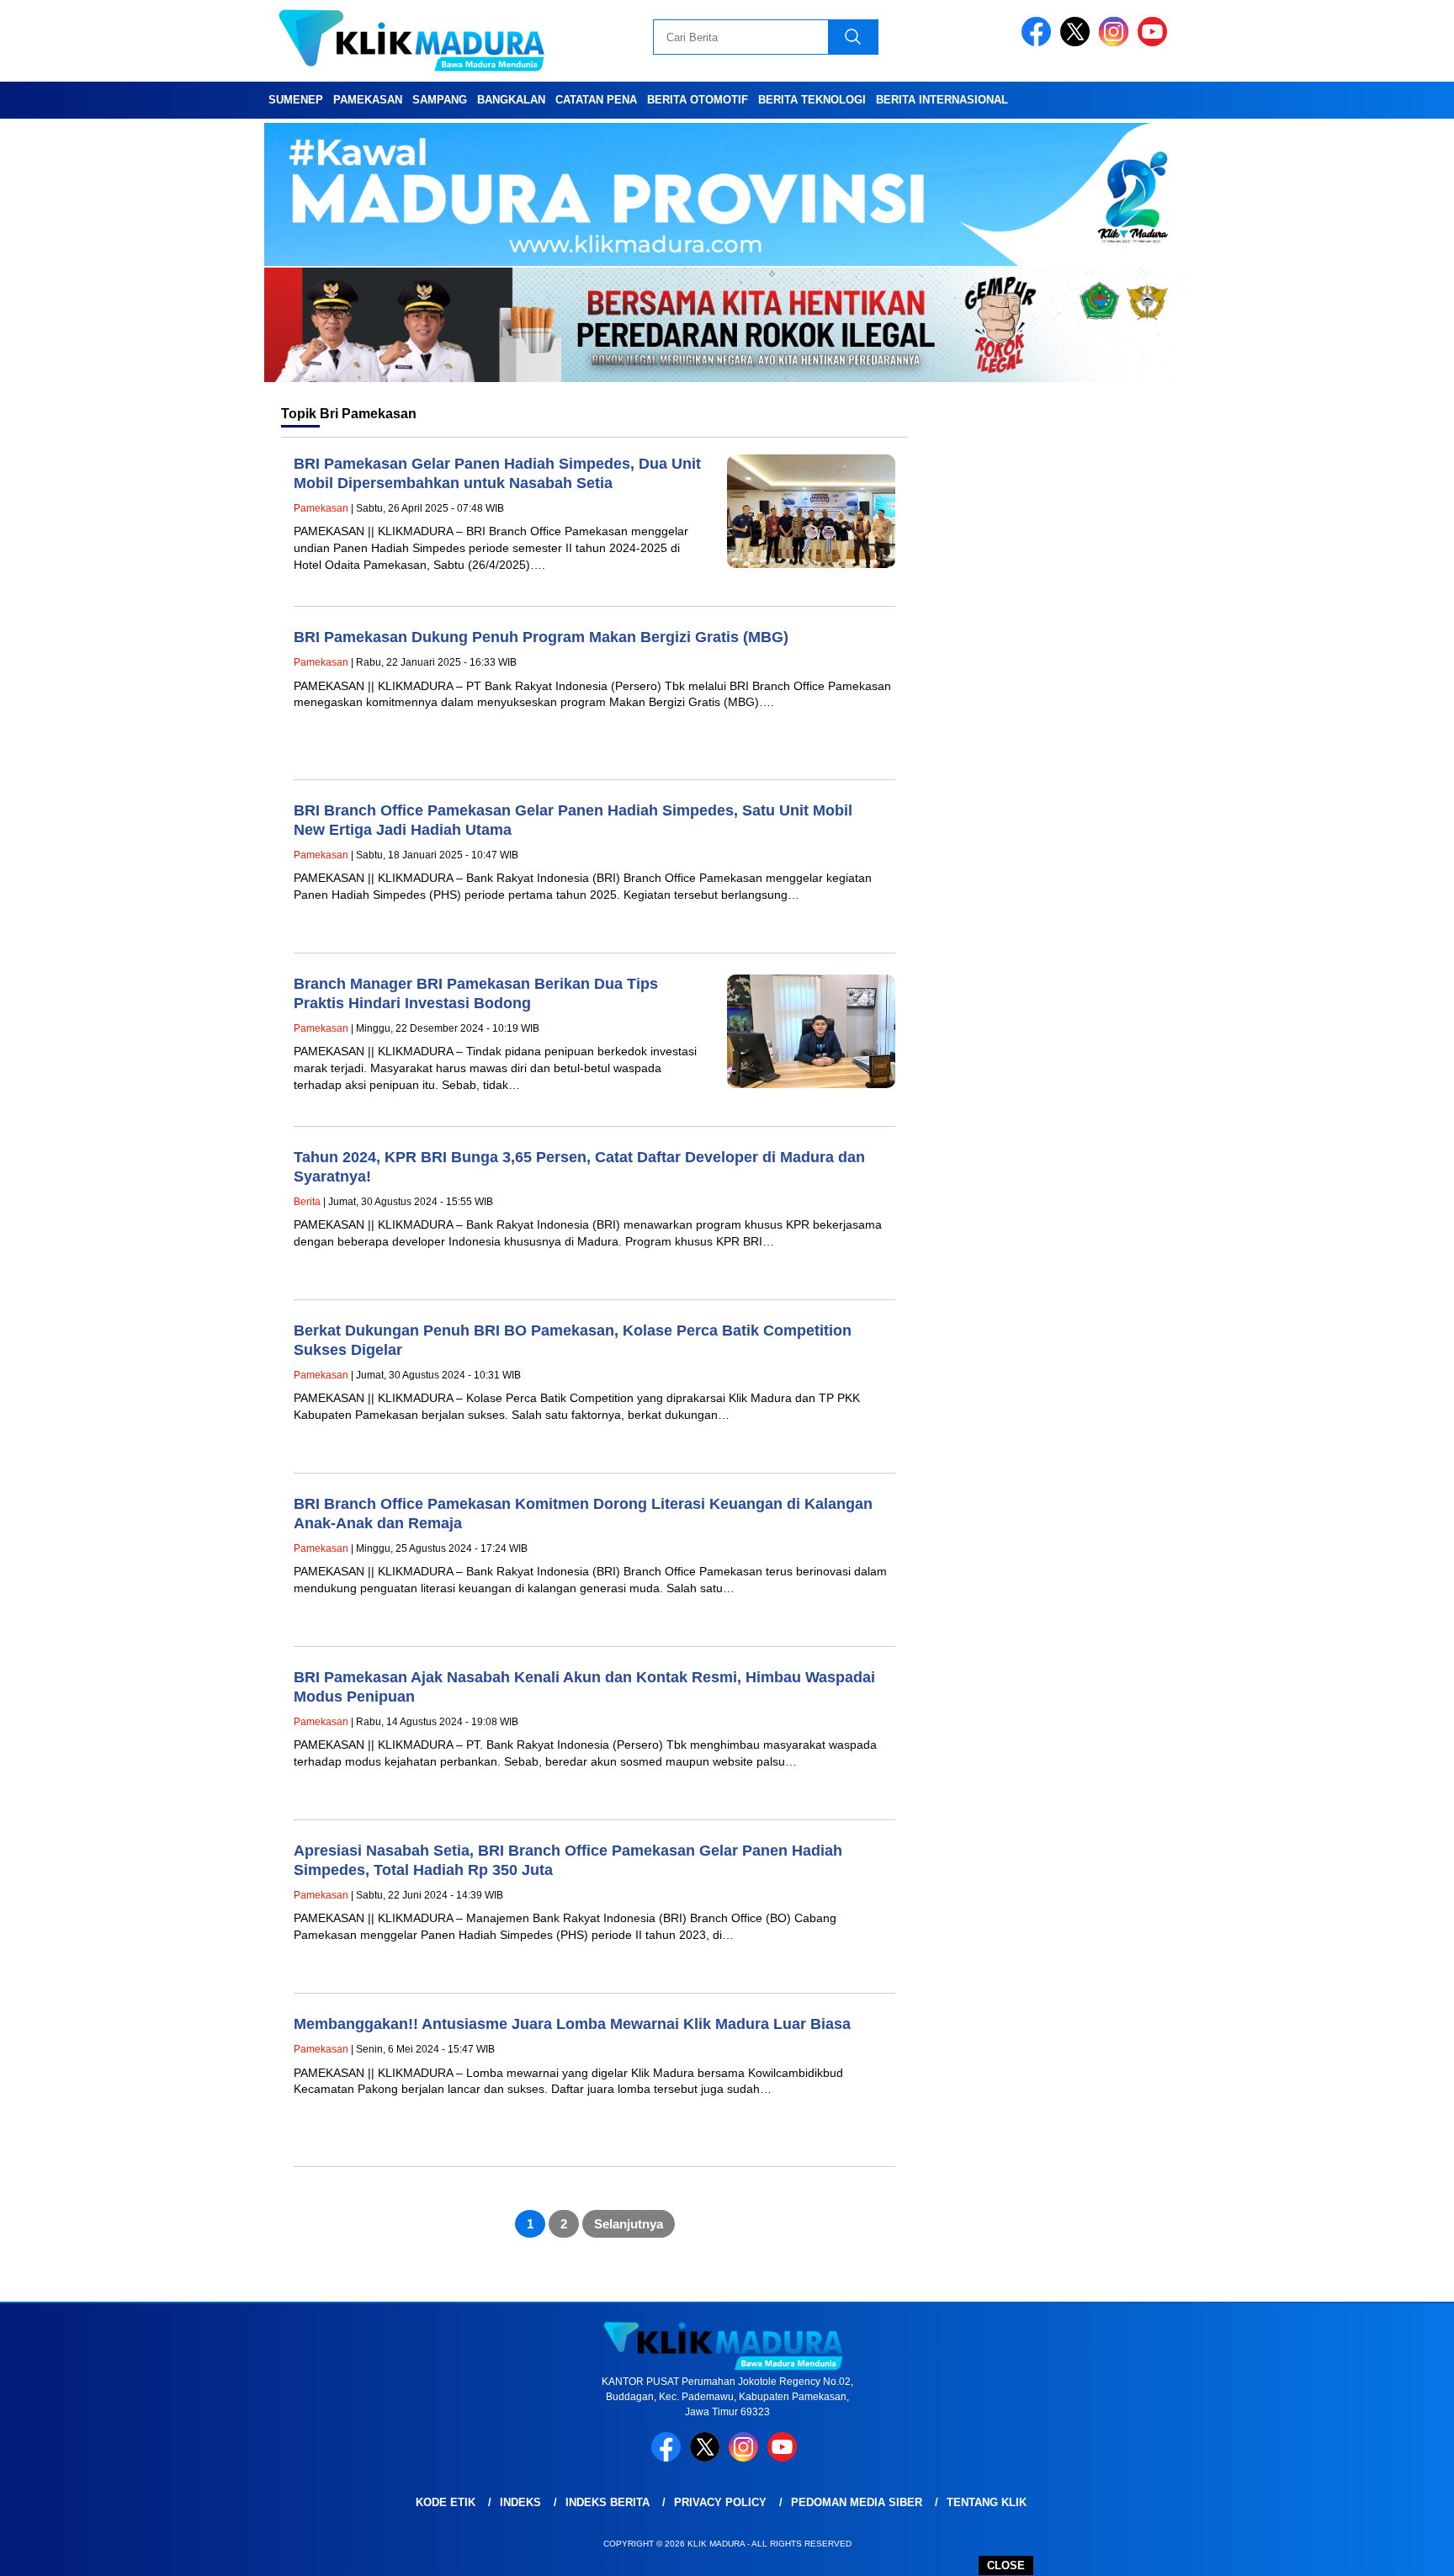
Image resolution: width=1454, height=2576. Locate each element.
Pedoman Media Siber (857, 2502)
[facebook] (1039, 42)
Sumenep (296, 100)
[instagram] (1117, 42)
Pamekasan (368, 100)
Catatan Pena (596, 100)
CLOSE (1006, 2565)
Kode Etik (446, 2502)
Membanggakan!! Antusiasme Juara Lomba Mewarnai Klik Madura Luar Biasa (572, 2024)
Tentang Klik (987, 2502)
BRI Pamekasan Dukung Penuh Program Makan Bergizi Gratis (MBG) (541, 637)
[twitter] (1078, 42)
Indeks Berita (608, 2502)
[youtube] (1155, 42)
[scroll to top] (1396, 2550)
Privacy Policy (720, 2502)
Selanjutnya (629, 2224)
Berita (307, 1202)
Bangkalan (511, 100)
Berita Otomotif (698, 100)
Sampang (440, 100)
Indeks (520, 2502)
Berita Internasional (942, 100)
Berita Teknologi (812, 100)
